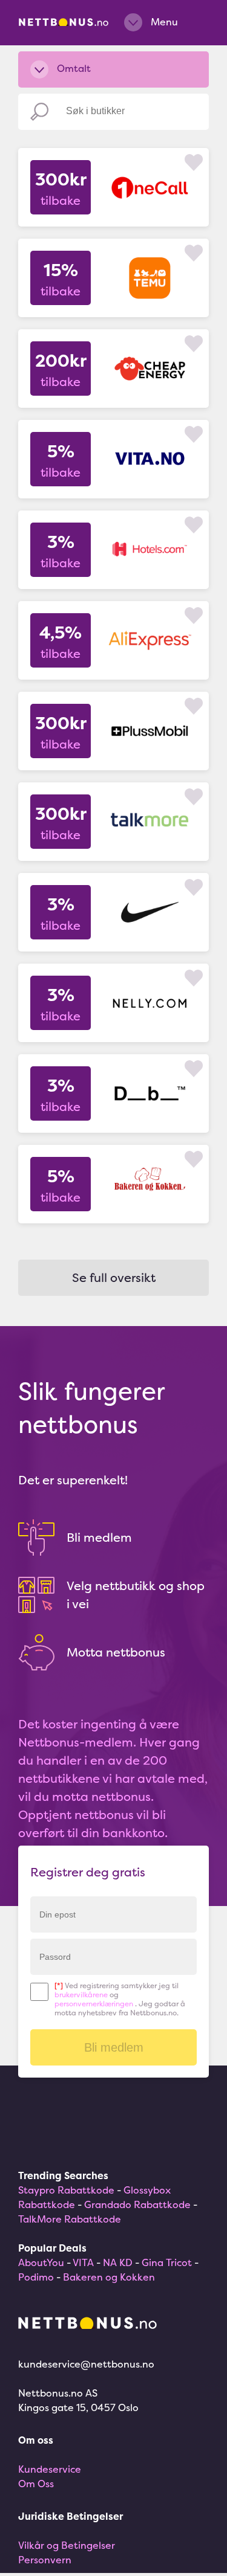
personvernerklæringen (94, 2004)
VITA (83, 2262)
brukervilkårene (81, 1995)
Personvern (45, 2560)
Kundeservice (50, 2469)
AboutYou (41, 2262)
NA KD (118, 2262)
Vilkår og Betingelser (67, 2545)
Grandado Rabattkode (137, 2204)
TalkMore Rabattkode (70, 2219)
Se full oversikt (114, 1277)
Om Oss (36, 2484)
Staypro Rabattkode (66, 2190)
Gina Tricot (167, 2262)
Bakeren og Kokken (109, 2277)
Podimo (36, 2277)
